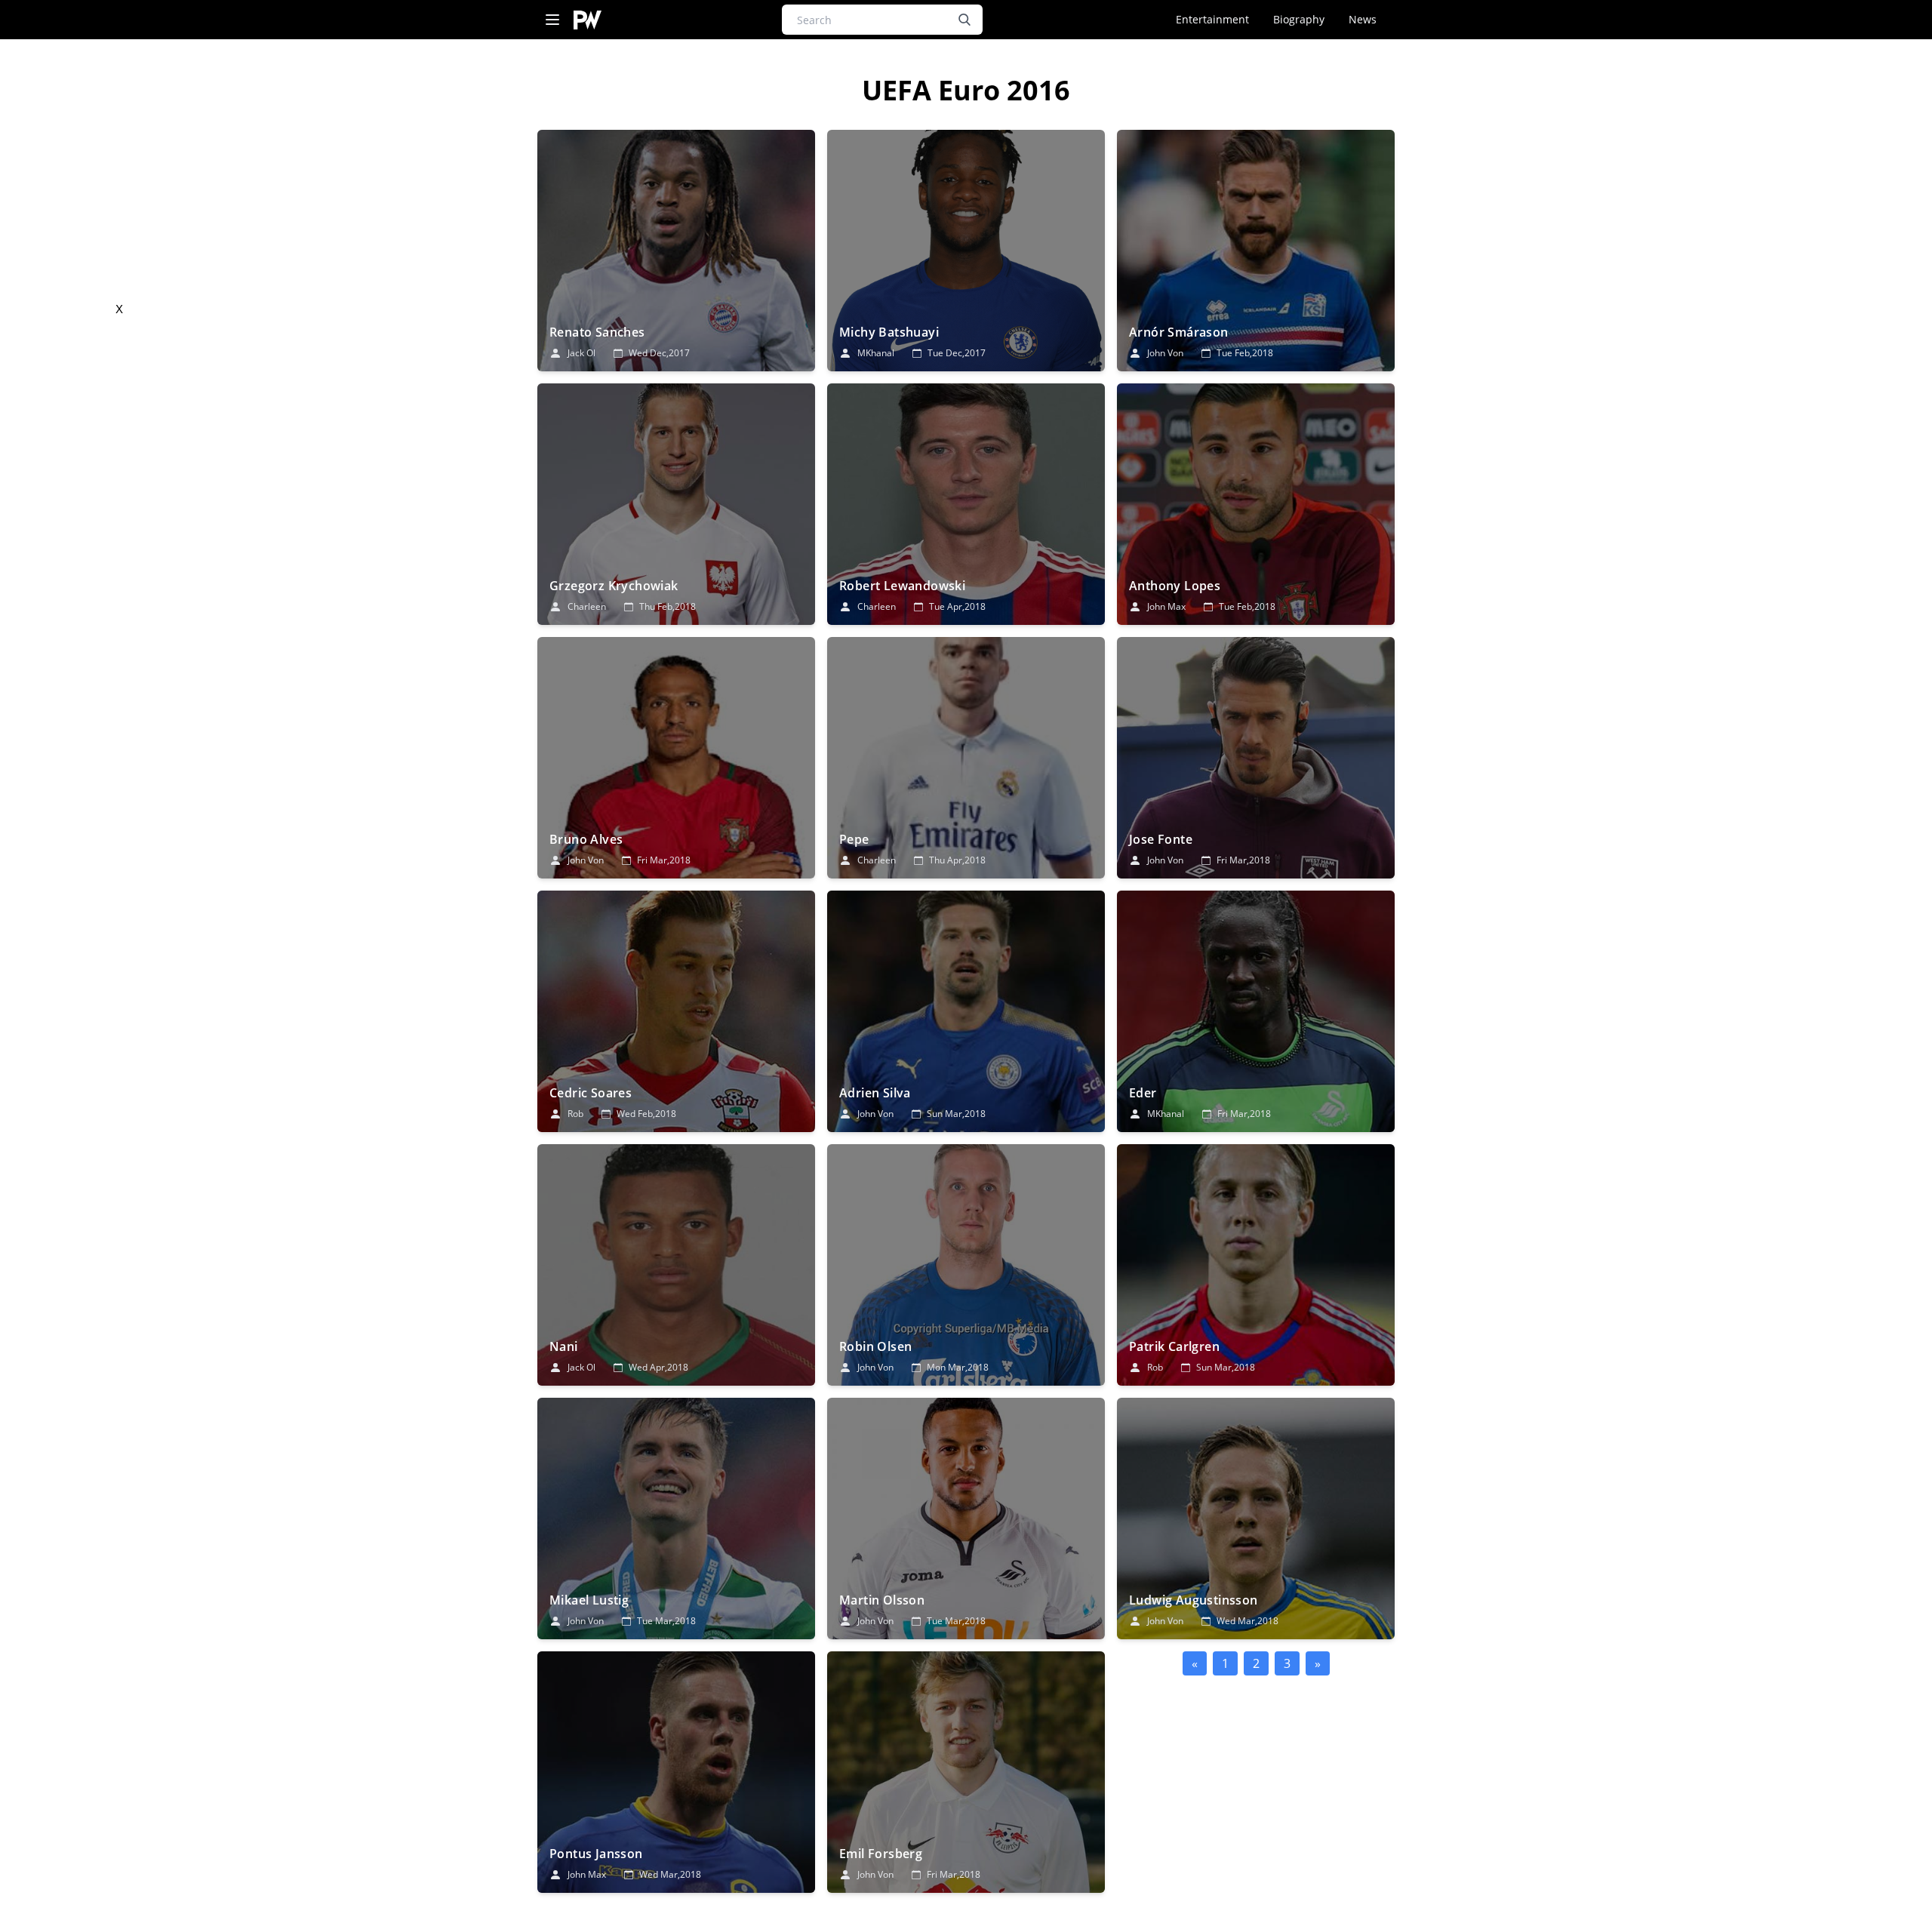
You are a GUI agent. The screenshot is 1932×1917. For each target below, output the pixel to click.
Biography (1299, 19)
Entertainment (1212, 19)
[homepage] (588, 20)
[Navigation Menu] (552, 20)
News (1363, 19)
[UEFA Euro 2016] (676, 251)
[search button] (964, 20)
